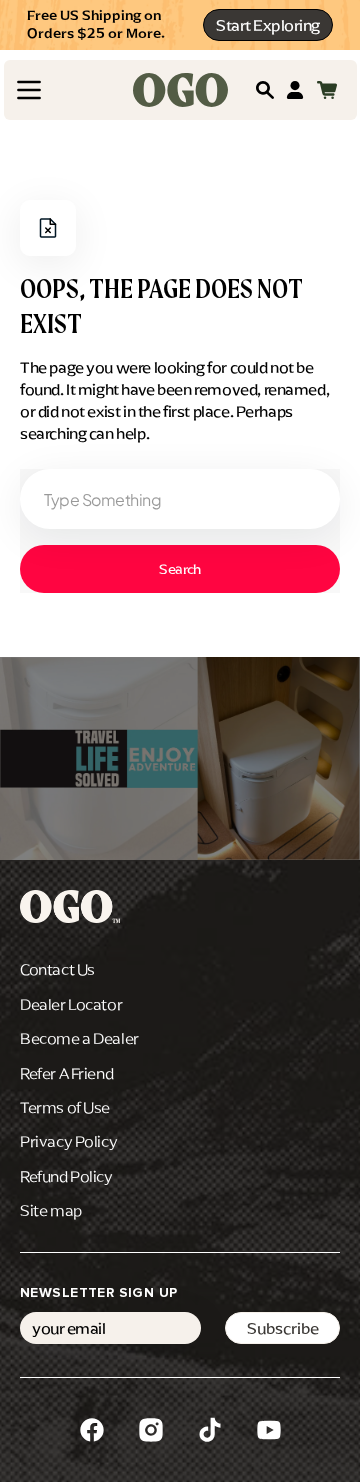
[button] (29, 90)
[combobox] (180, 499)
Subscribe (283, 1328)
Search (179, 569)
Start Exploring (268, 25)
